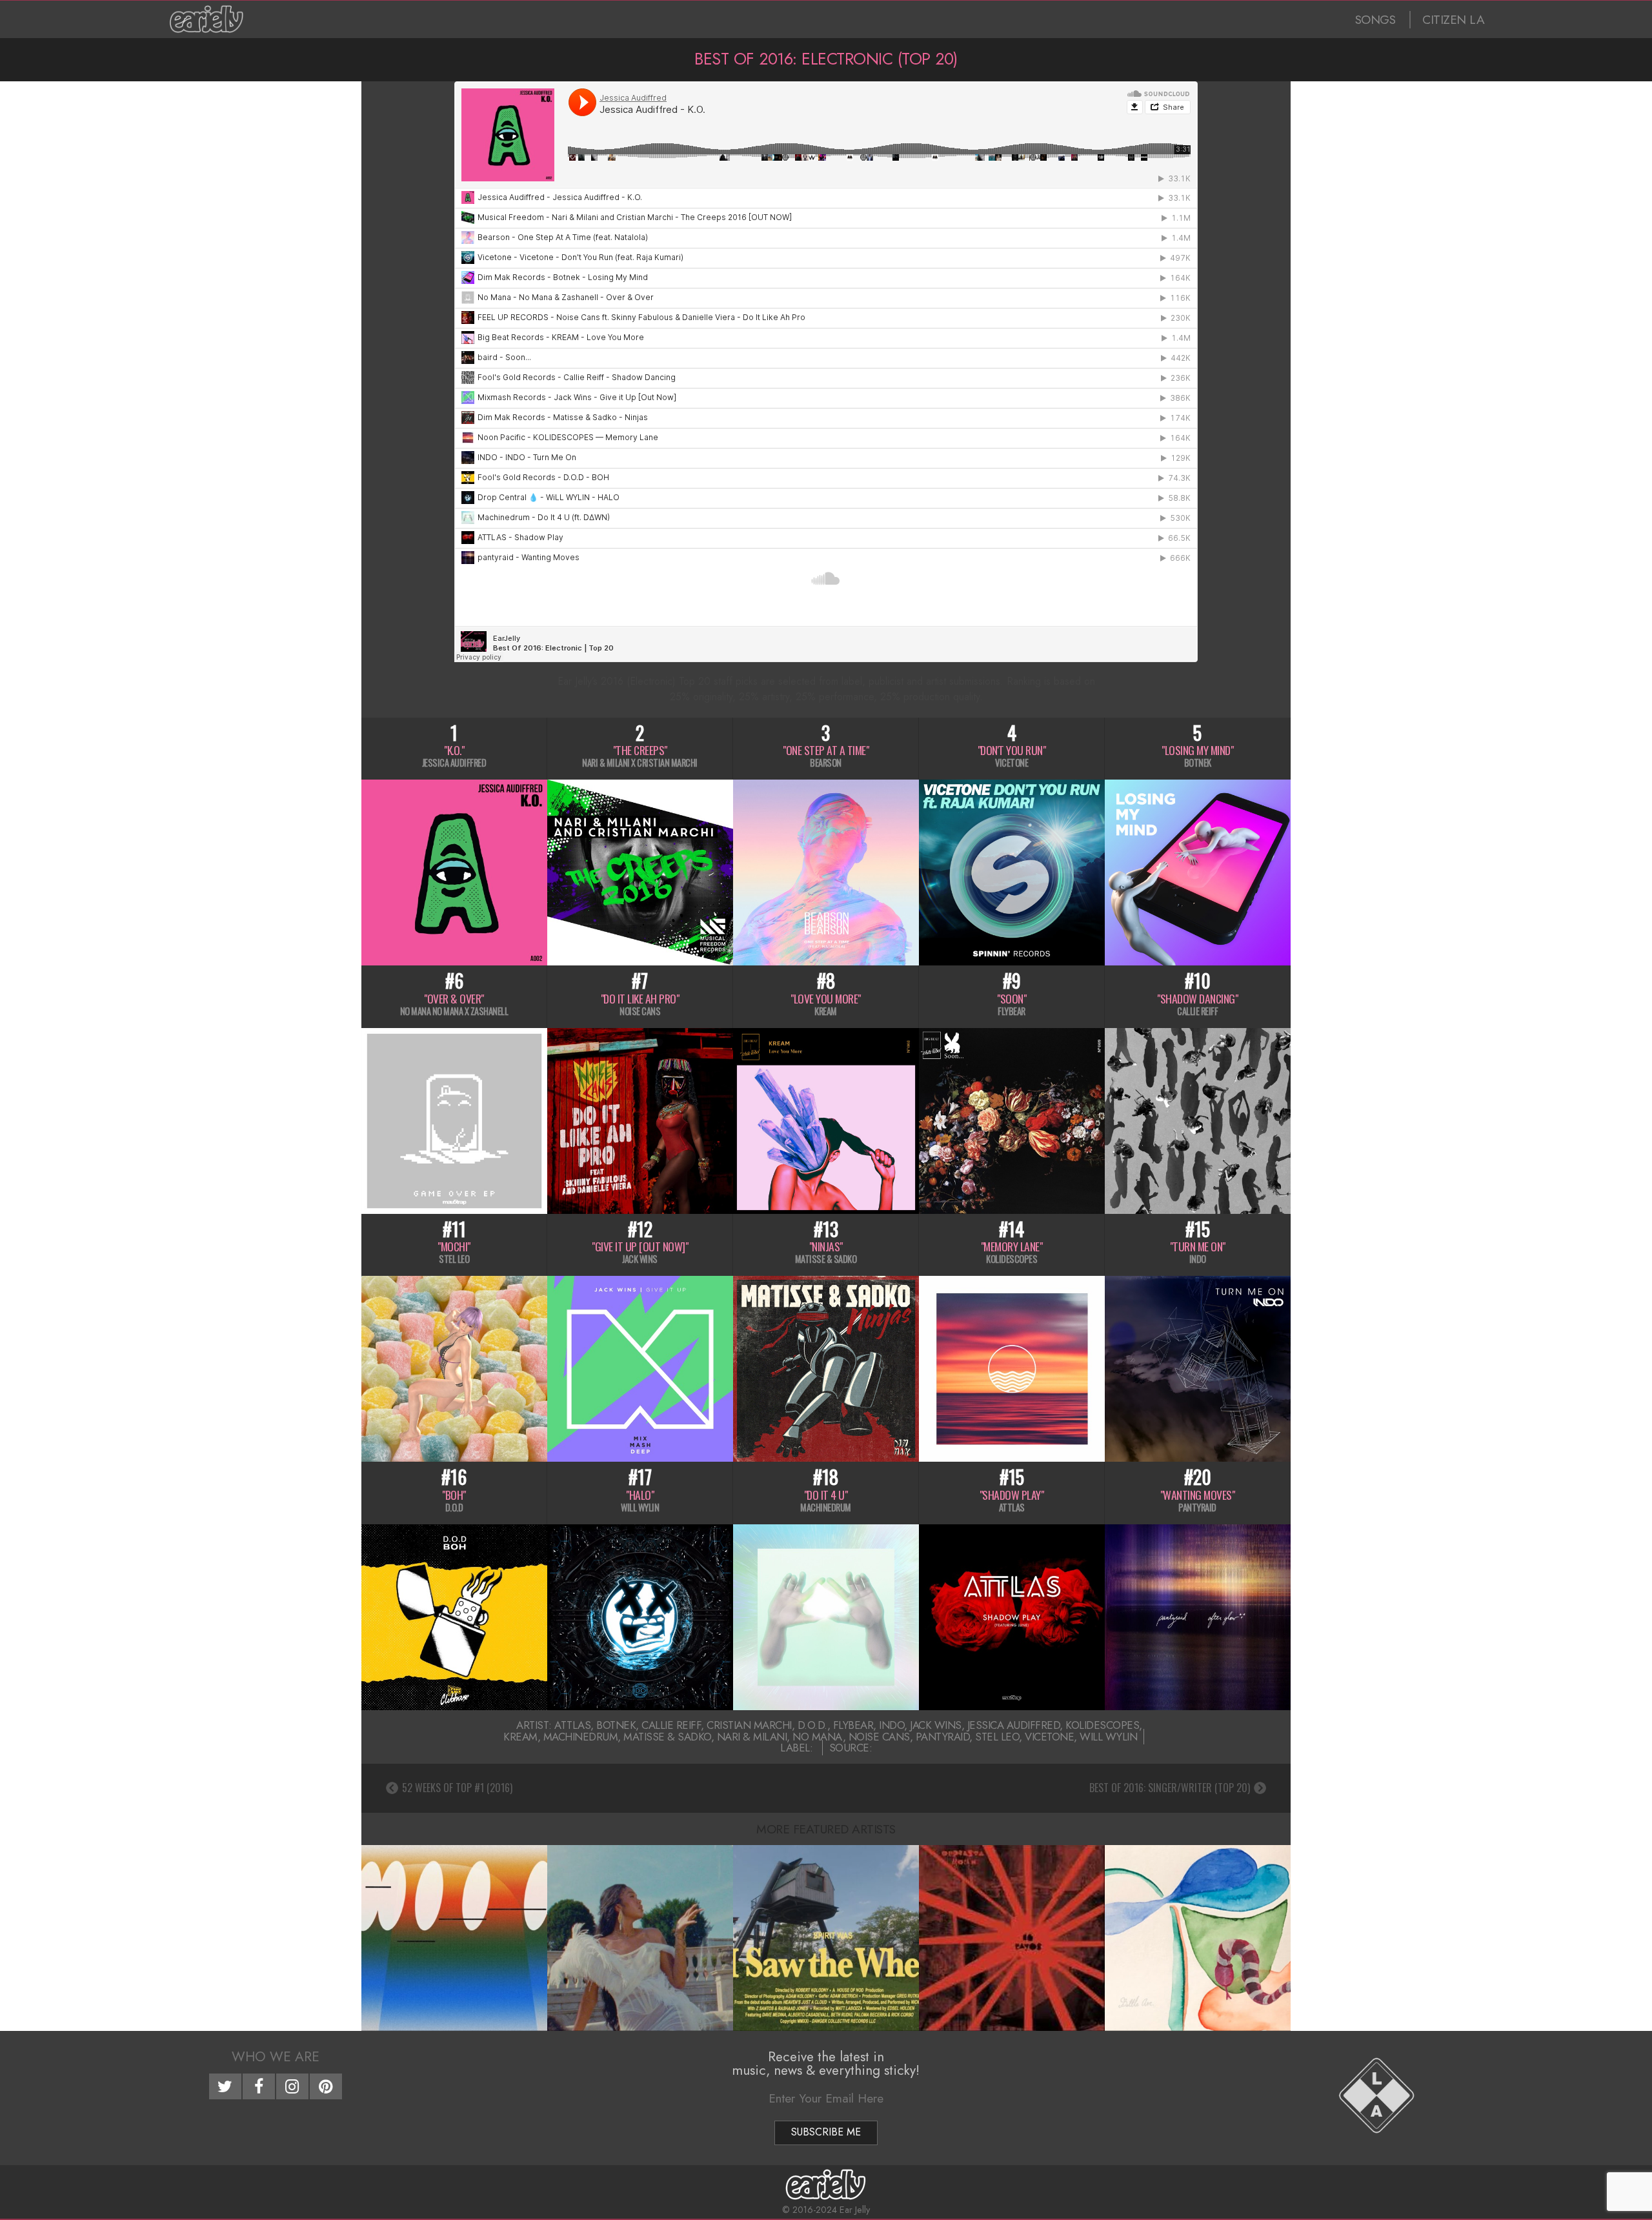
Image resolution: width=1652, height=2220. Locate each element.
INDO (891, 1725)
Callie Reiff (671, 1725)
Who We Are (276, 2057)
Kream (520, 1737)
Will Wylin (1108, 1737)
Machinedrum (581, 1737)
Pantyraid (943, 1737)
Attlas (572, 1725)
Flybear (853, 1725)
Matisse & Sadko (667, 1737)
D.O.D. (812, 1725)
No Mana (818, 1737)
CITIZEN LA (1453, 20)
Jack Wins (936, 1725)
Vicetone (1049, 1737)
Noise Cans (879, 1737)
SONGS (1375, 20)
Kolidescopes (1102, 1725)
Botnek (616, 1725)
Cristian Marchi (749, 1725)
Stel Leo (997, 1737)
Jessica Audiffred (1014, 1725)
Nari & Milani (752, 1737)
